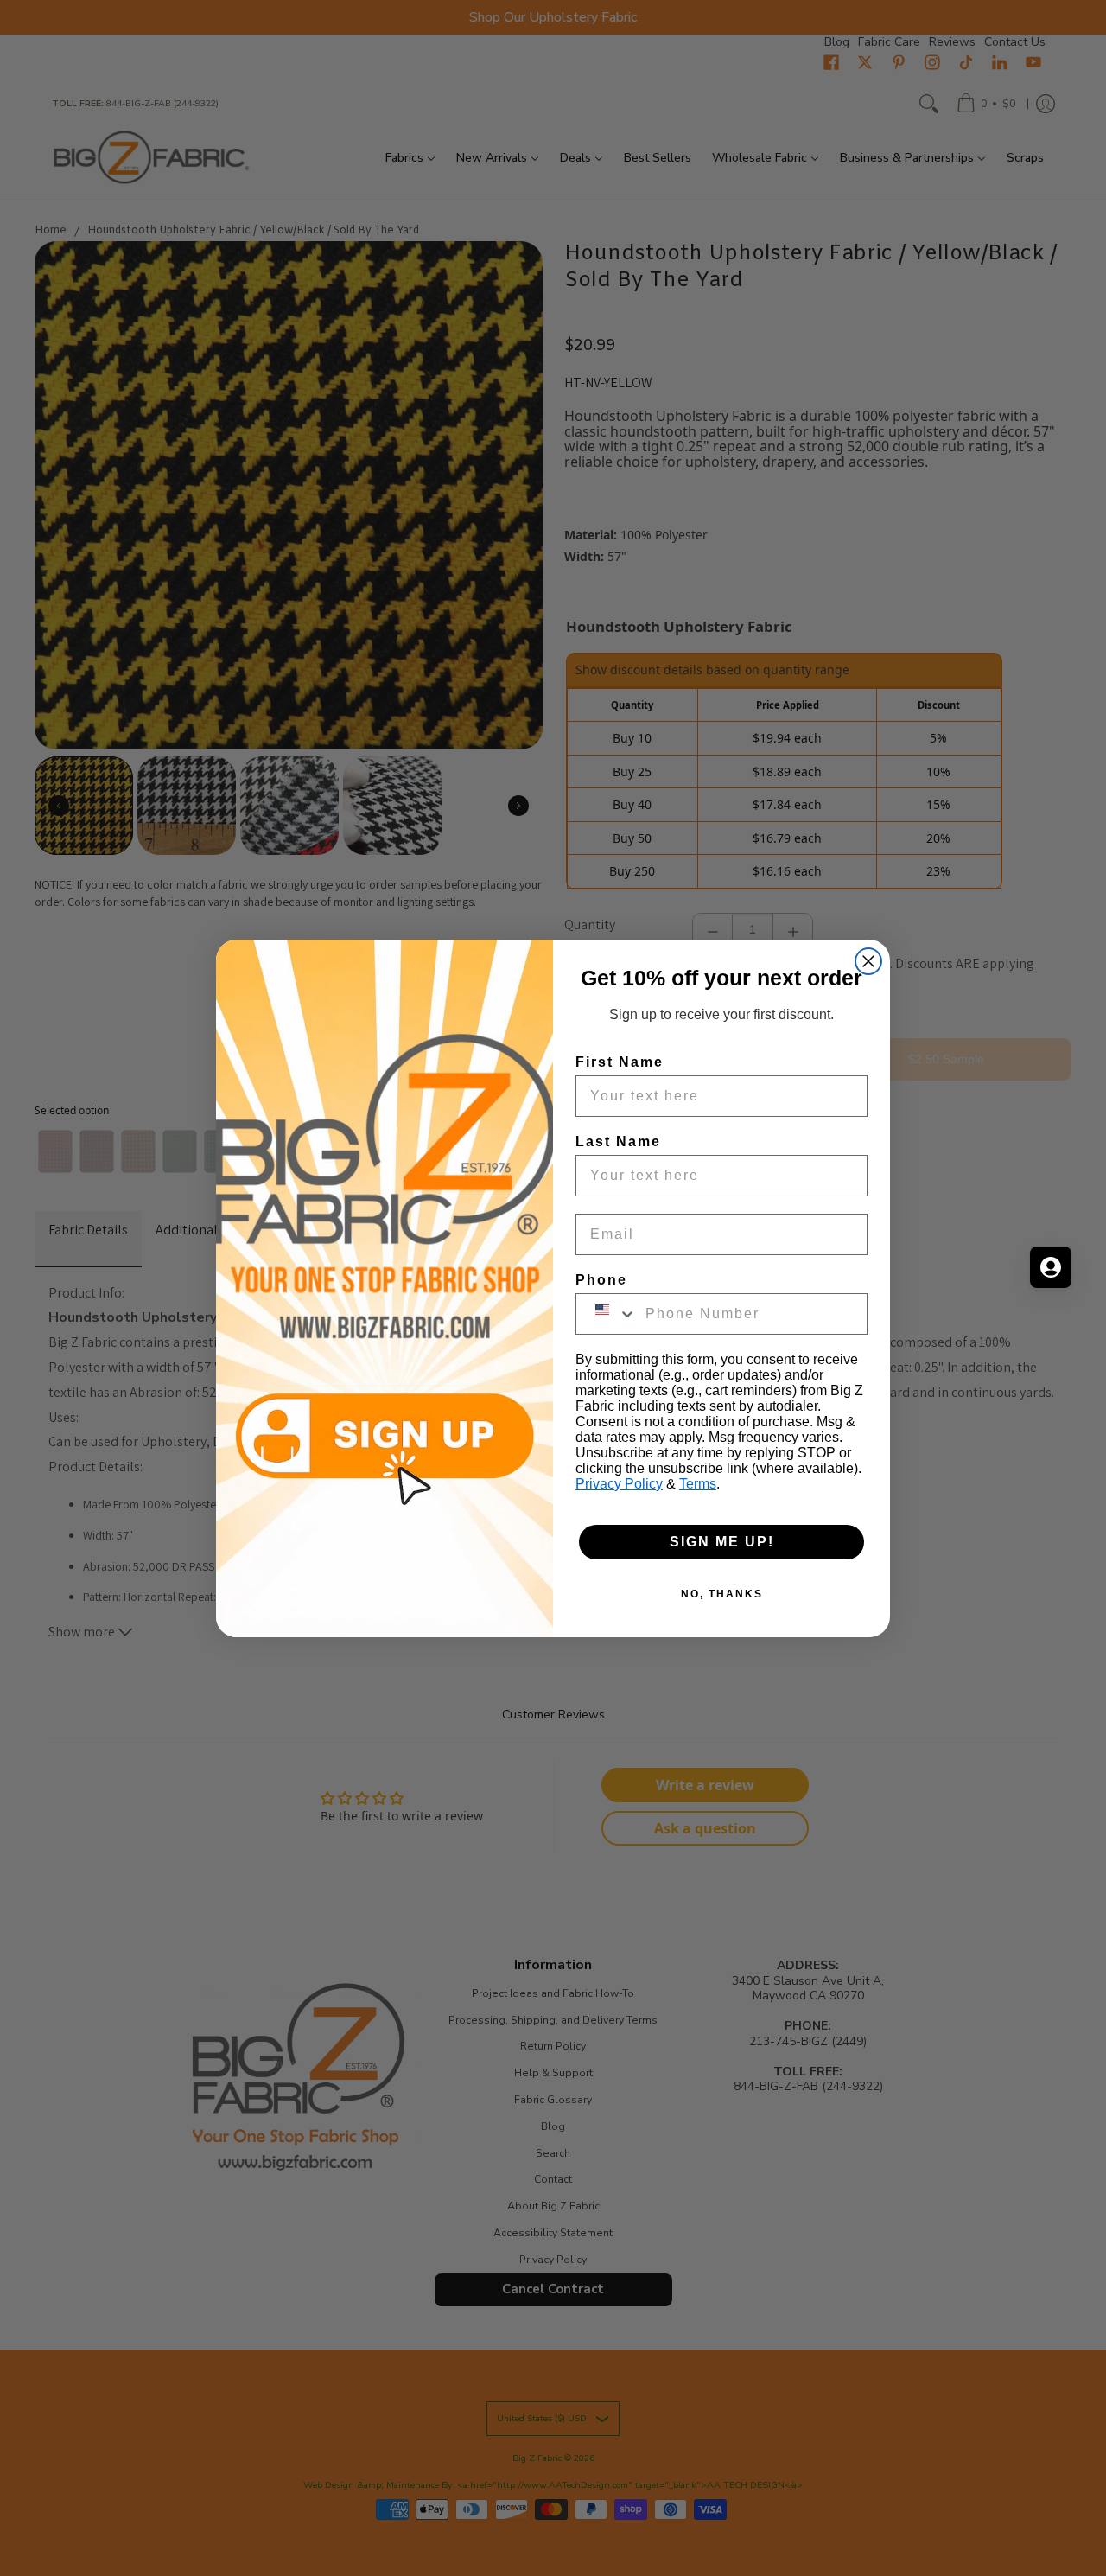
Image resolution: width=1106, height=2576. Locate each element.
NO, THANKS (722, 1594)
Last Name (618, 1141)
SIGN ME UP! (722, 1542)
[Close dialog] (868, 961)
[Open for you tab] (1051, 1267)
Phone (601, 1280)
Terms (698, 1484)
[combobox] (607, 1314)
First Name (620, 1062)
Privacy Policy (619, 1484)
